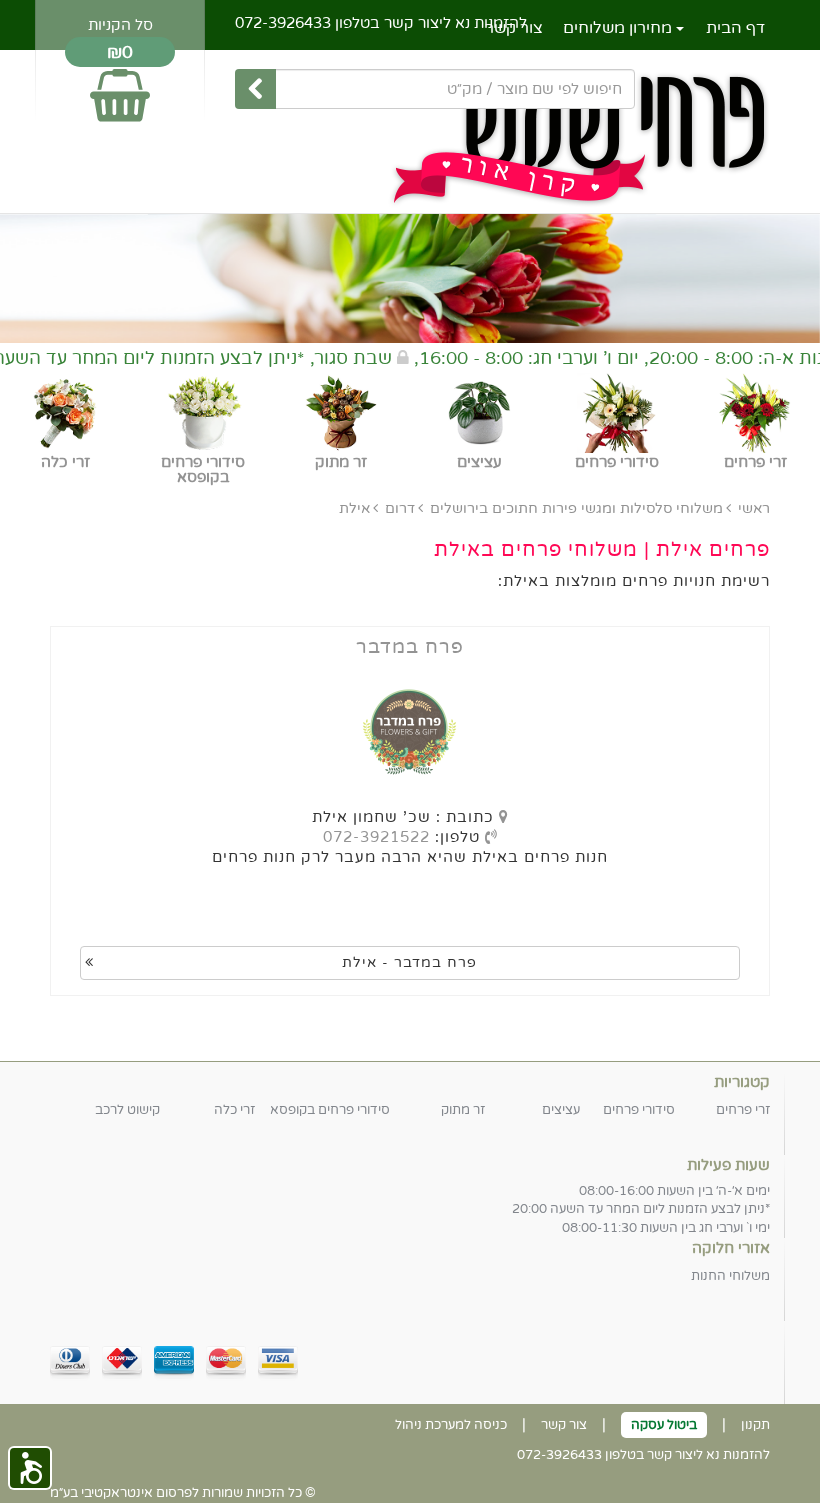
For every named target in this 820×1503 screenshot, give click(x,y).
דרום (400, 508)
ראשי (754, 508)
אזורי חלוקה (731, 1248)
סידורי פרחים (639, 1110)
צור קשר (564, 1425)
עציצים (561, 1110)
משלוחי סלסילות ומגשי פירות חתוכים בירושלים (576, 508)
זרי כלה (234, 1110)
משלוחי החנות (730, 1276)
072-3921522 (376, 837)
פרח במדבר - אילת (409, 962)
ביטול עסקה (664, 1425)
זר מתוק (463, 1110)
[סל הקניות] (120, 86)
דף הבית (735, 28)
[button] (30, 1468)
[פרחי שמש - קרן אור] (410, 134)
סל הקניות (120, 25)
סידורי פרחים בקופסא (330, 1110)
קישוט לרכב (127, 1110)
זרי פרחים (743, 1110)
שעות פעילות (728, 1165)
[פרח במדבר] (410, 732)
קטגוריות (742, 1082)
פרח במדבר (410, 647)
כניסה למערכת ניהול (451, 1425)
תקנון (755, 1425)
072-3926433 (283, 23)
